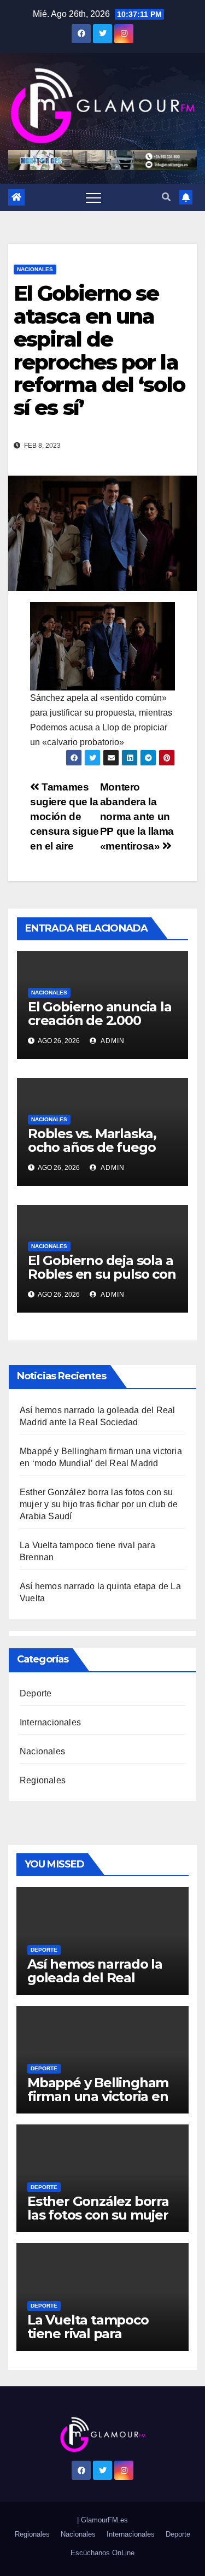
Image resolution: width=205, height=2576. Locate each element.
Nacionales (35, 269)
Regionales (43, 1780)
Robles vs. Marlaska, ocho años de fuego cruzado (92, 1147)
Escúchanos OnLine (102, 2553)
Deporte (36, 1693)
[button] (166, 197)
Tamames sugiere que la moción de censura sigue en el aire (65, 816)
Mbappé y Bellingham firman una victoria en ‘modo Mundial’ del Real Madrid (98, 2103)
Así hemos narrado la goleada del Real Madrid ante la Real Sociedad (95, 1984)
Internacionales (50, 1722)
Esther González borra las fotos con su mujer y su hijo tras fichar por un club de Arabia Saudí (99, 1504)
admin (112, 1041)
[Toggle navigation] (93, 197)
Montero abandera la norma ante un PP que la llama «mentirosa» (137, 816)
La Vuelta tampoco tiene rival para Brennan (88, 2334)
